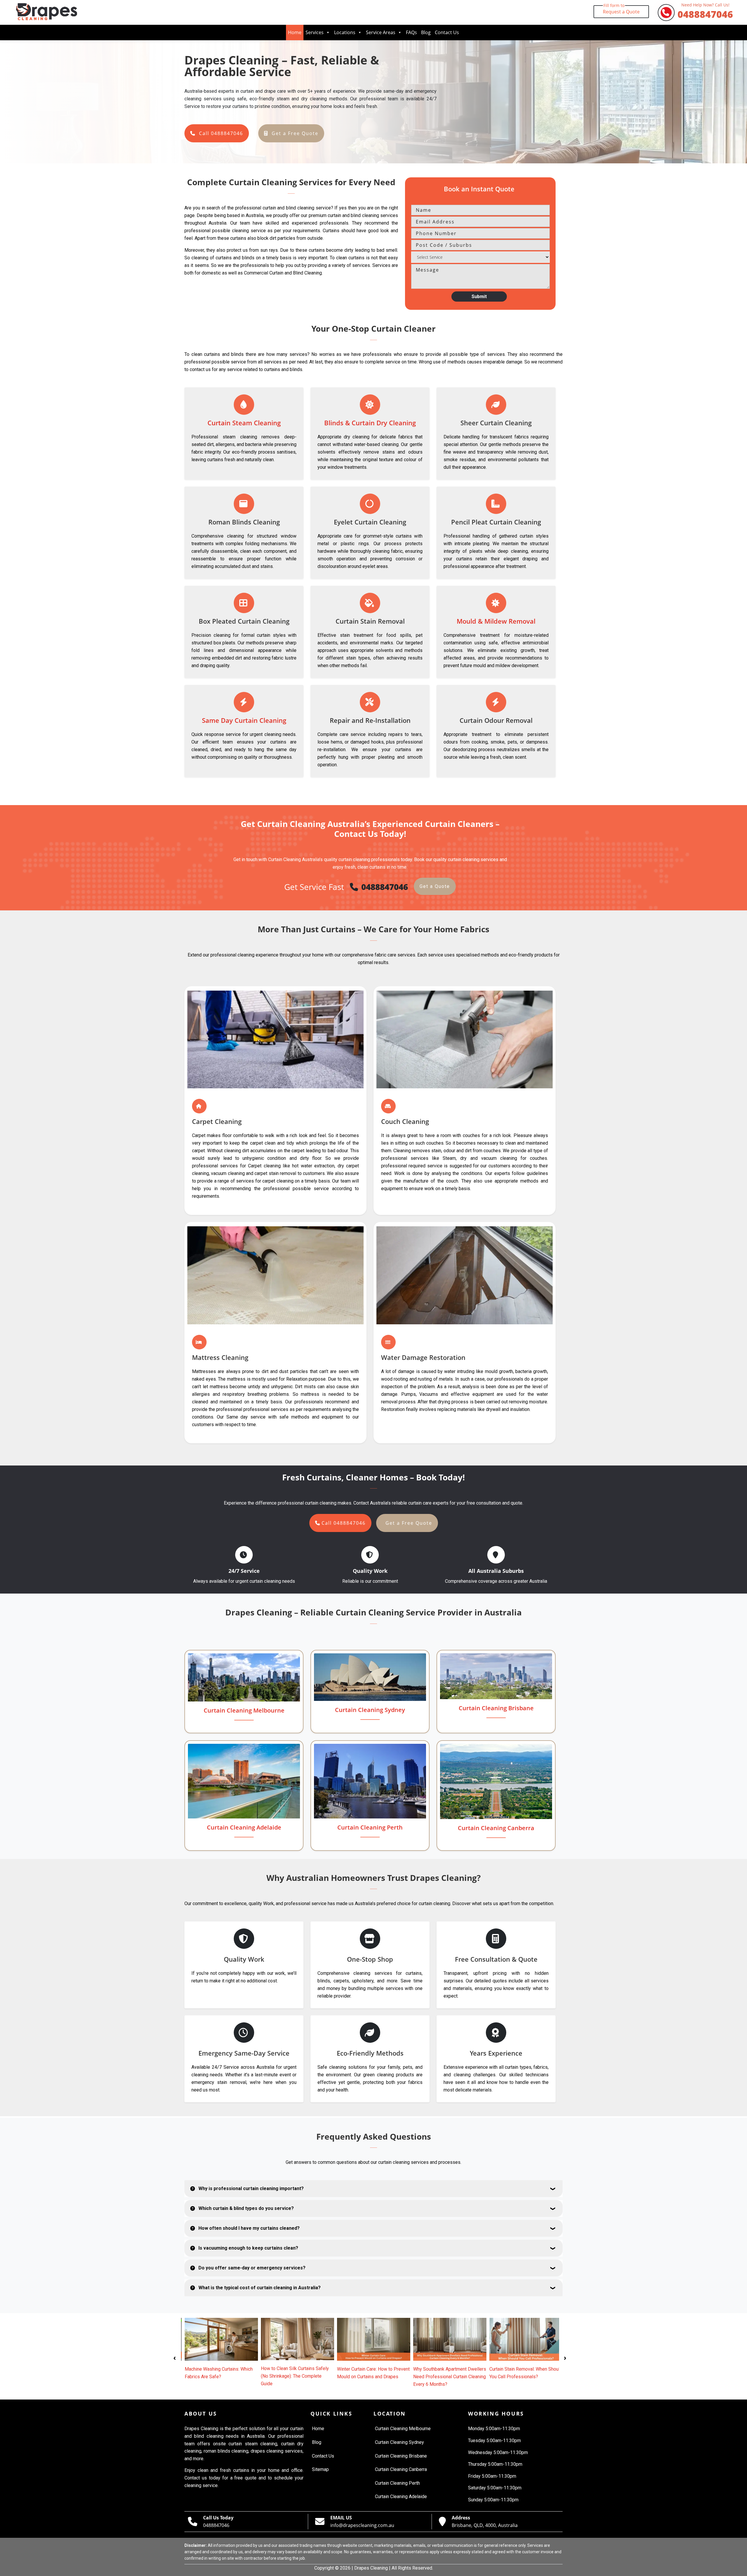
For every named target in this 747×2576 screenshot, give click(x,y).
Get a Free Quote (295, 133)
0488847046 (705, 12)
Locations (345, 32)
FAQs (411, 32)
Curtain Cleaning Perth (370, 1827)
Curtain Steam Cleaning (244, 423)
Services (315, 32)
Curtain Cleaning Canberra (496, 1828)
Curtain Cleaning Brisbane (496, 1708)
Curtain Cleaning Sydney (370, 1710)
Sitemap (320, 2469)
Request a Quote (621, 10)
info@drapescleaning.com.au (362, 2525)
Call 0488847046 (221, 133)
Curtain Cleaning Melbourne (244, 1710)
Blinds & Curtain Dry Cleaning (370, 423)
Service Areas (381, 32)
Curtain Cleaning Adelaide (244, 1827)
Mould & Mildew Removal (496, 621)
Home (295, 32)
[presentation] (175, 2357)
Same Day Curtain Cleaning (244, 720)
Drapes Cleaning (371, 2568)
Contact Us (447, 32)
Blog (426, 32)
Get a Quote (435, 886)
